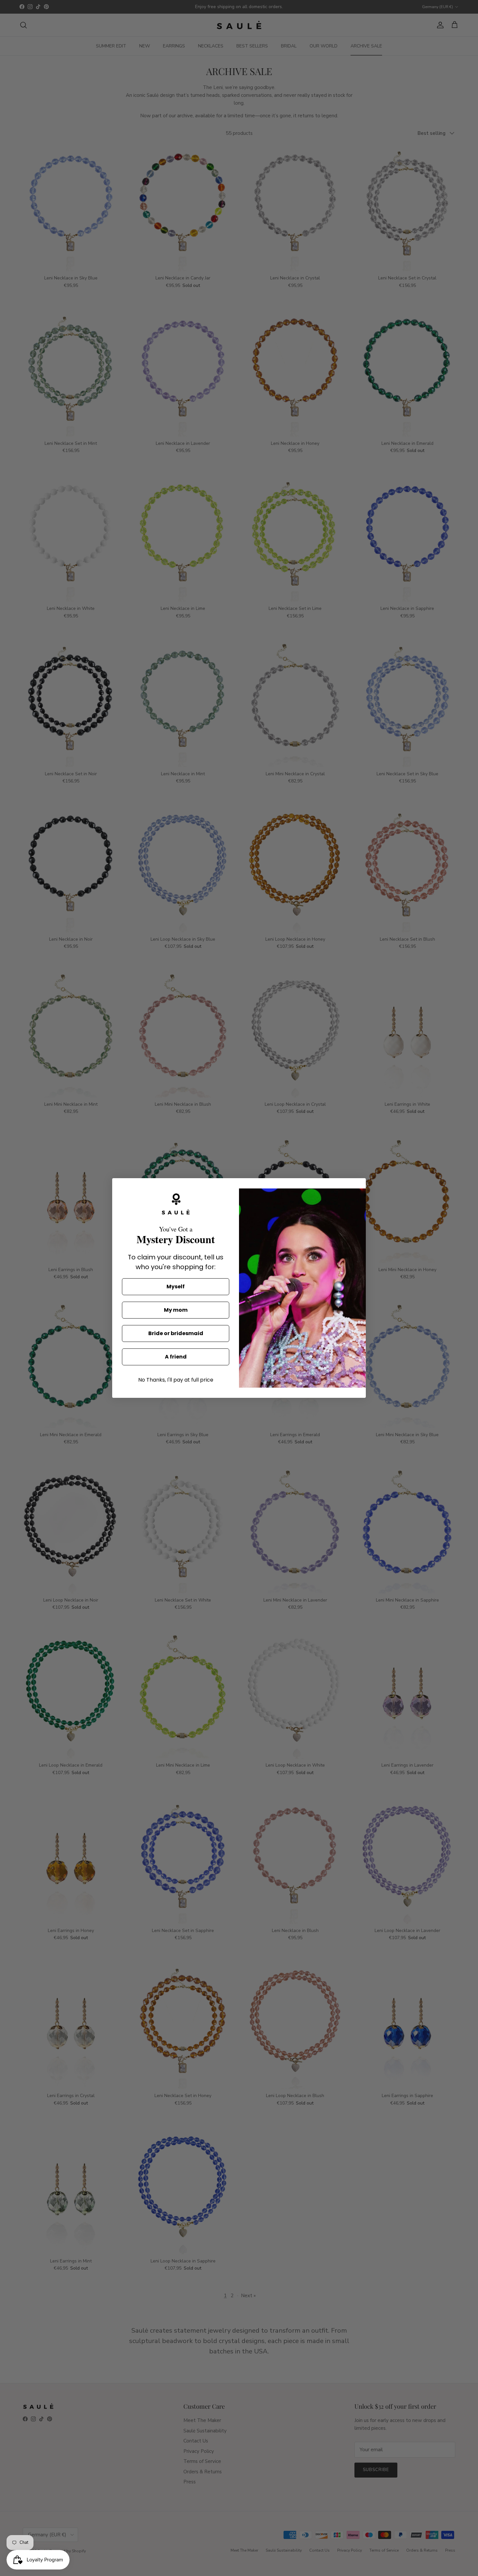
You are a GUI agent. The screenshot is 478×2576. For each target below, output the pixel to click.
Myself (176, 1287)
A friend (176, 1357)
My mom (176, 1310)
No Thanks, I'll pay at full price (176, 1380)
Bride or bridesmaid (176, 1333)
